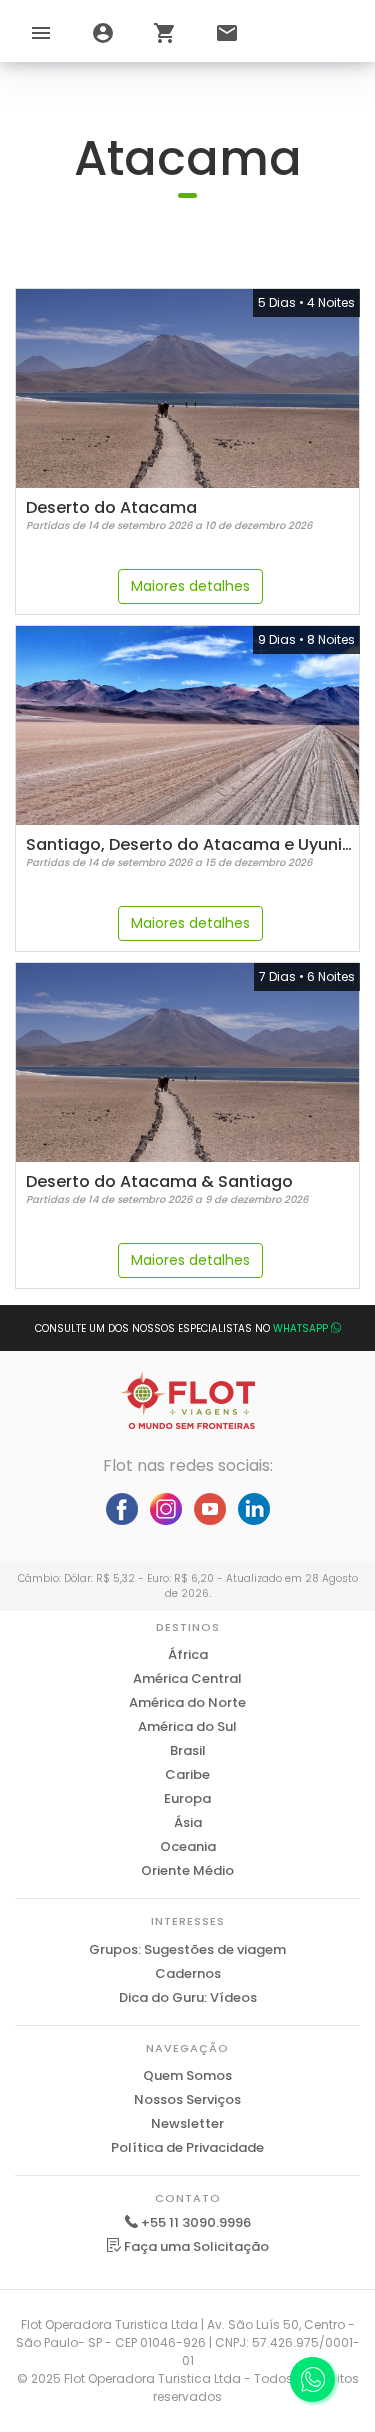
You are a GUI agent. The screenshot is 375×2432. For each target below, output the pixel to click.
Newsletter (187, 2123)
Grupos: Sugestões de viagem (187, 1949)
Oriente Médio (187, 1870)
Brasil (188, 1750)
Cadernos (188, 1973)
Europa (187, 1798)
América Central (187, 1678)
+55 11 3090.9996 (196, 2222)
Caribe (187, 1774)
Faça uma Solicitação (195, 2246)
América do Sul (187, 1726)
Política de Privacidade (187, 2147)
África (188, 1654)
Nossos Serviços (187, 2099)
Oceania (188, 1846)
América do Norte (187, 1702)
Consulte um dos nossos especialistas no (181, 1328)
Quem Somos (187, 2075)
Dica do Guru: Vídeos (188, 1997)
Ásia (188, 1822)
